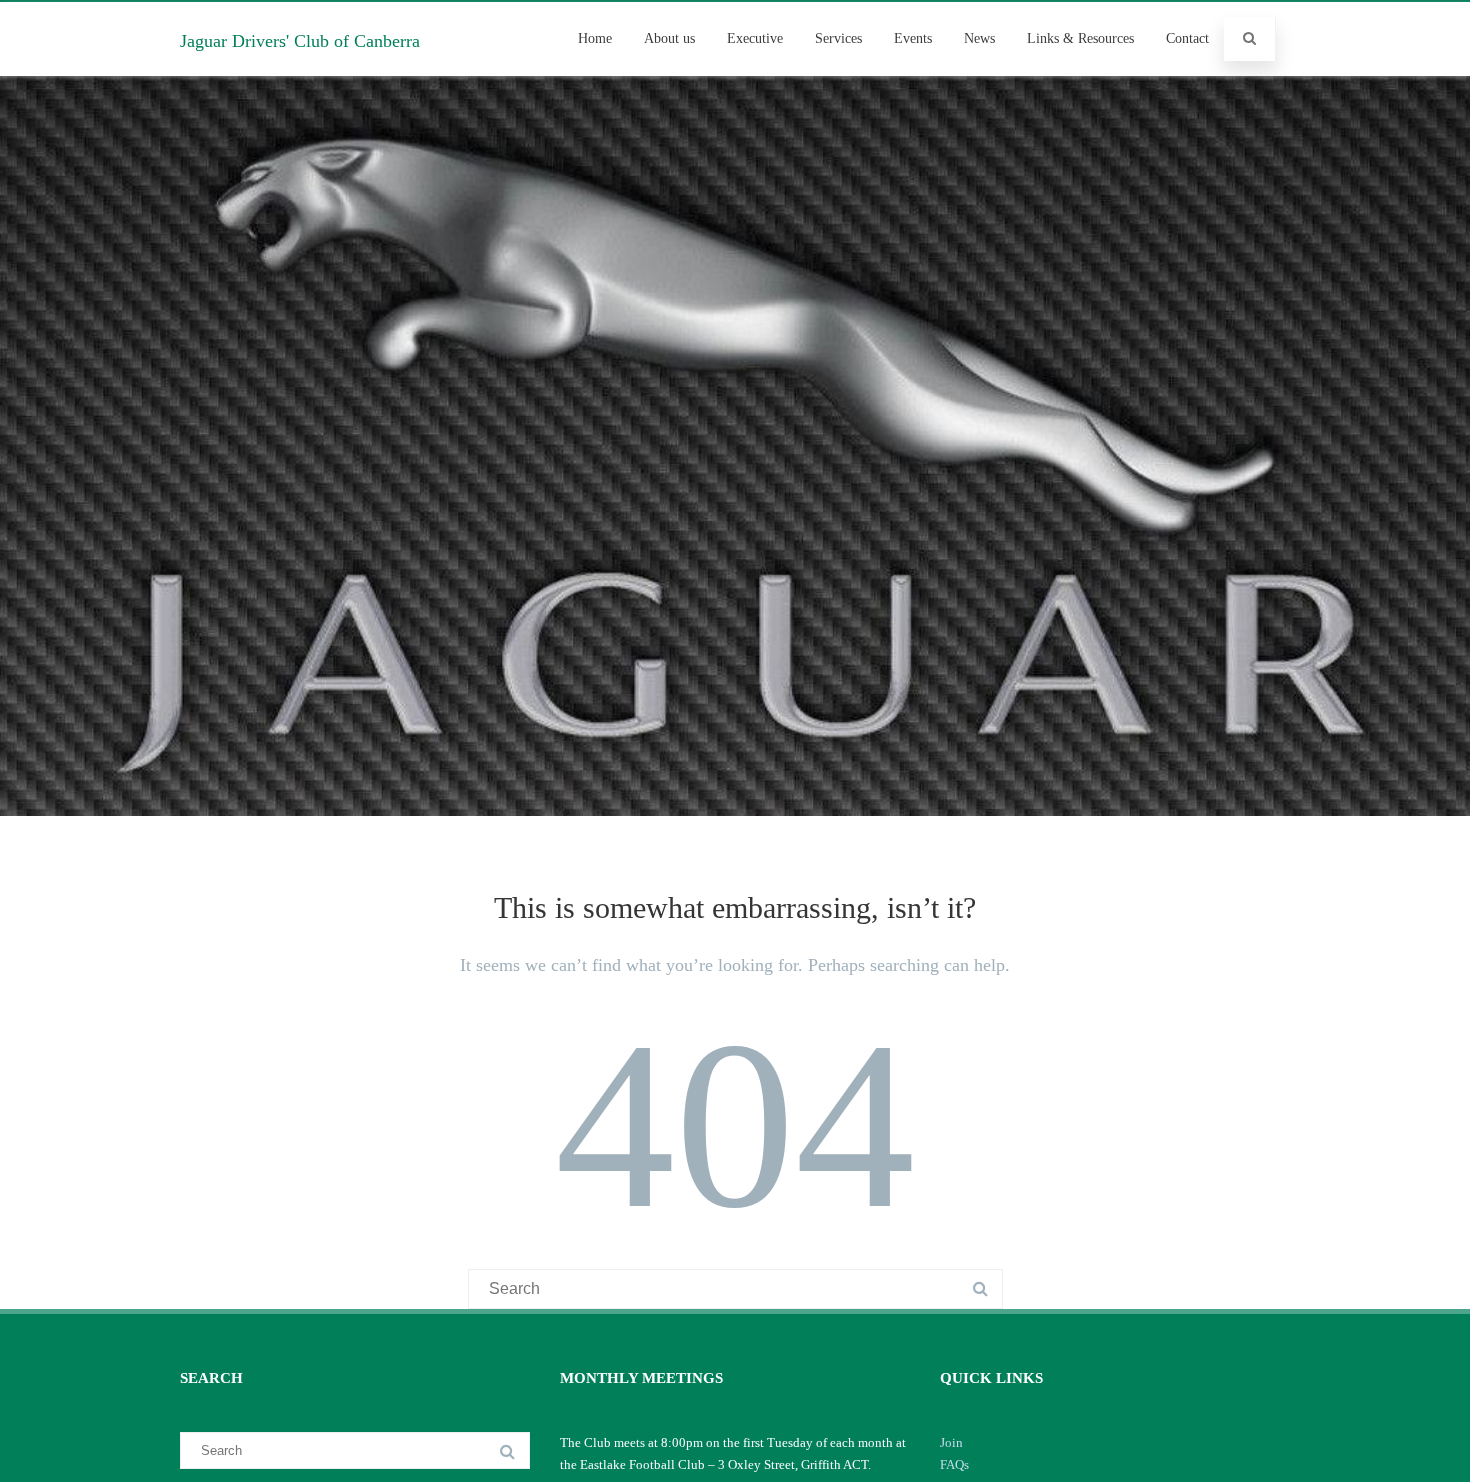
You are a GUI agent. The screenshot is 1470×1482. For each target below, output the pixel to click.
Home (595, 38)
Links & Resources (1080, 38)
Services (838, 38)
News (979, 38)
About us (669, 38)
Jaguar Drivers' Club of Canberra (300, 41)
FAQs (954, 1464)
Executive (755, 38)
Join (951, 1442)
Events (913, 38)
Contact (1187, 38)
